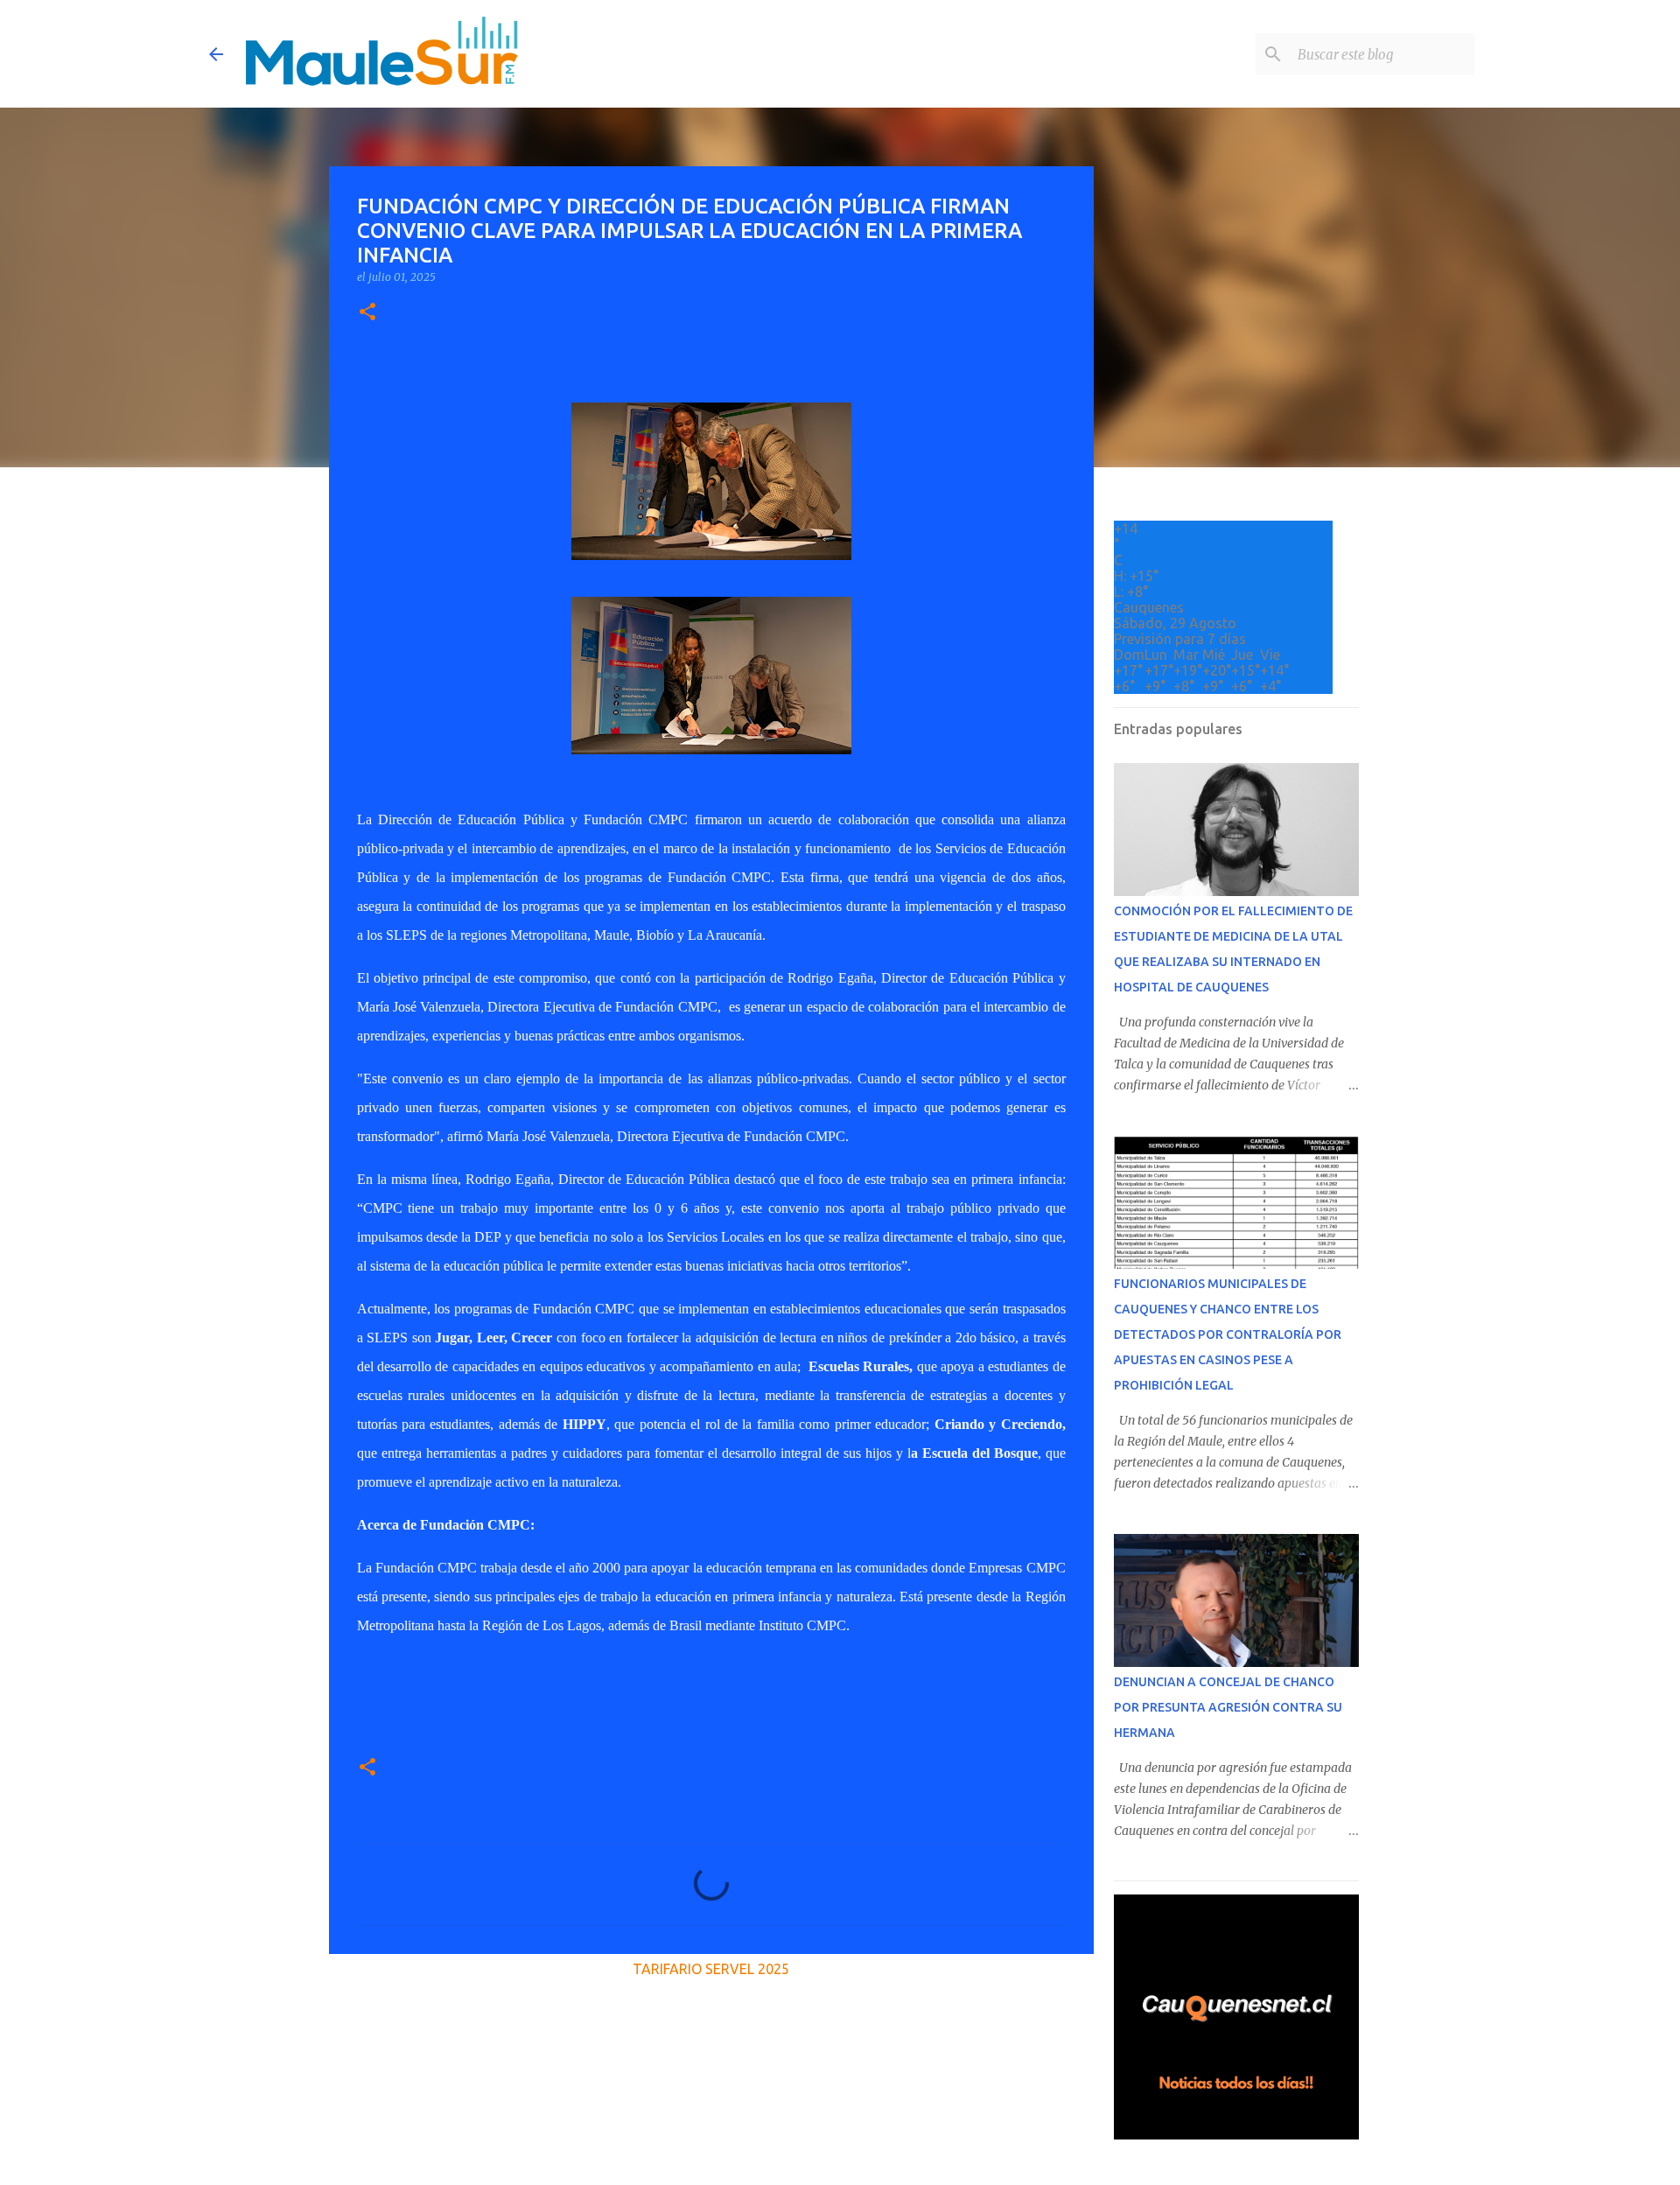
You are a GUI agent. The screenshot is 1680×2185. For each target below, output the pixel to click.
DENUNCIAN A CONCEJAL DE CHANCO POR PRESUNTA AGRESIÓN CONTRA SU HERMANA (1228, 1707)
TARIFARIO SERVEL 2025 (711, 1969)
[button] (367, 313)
